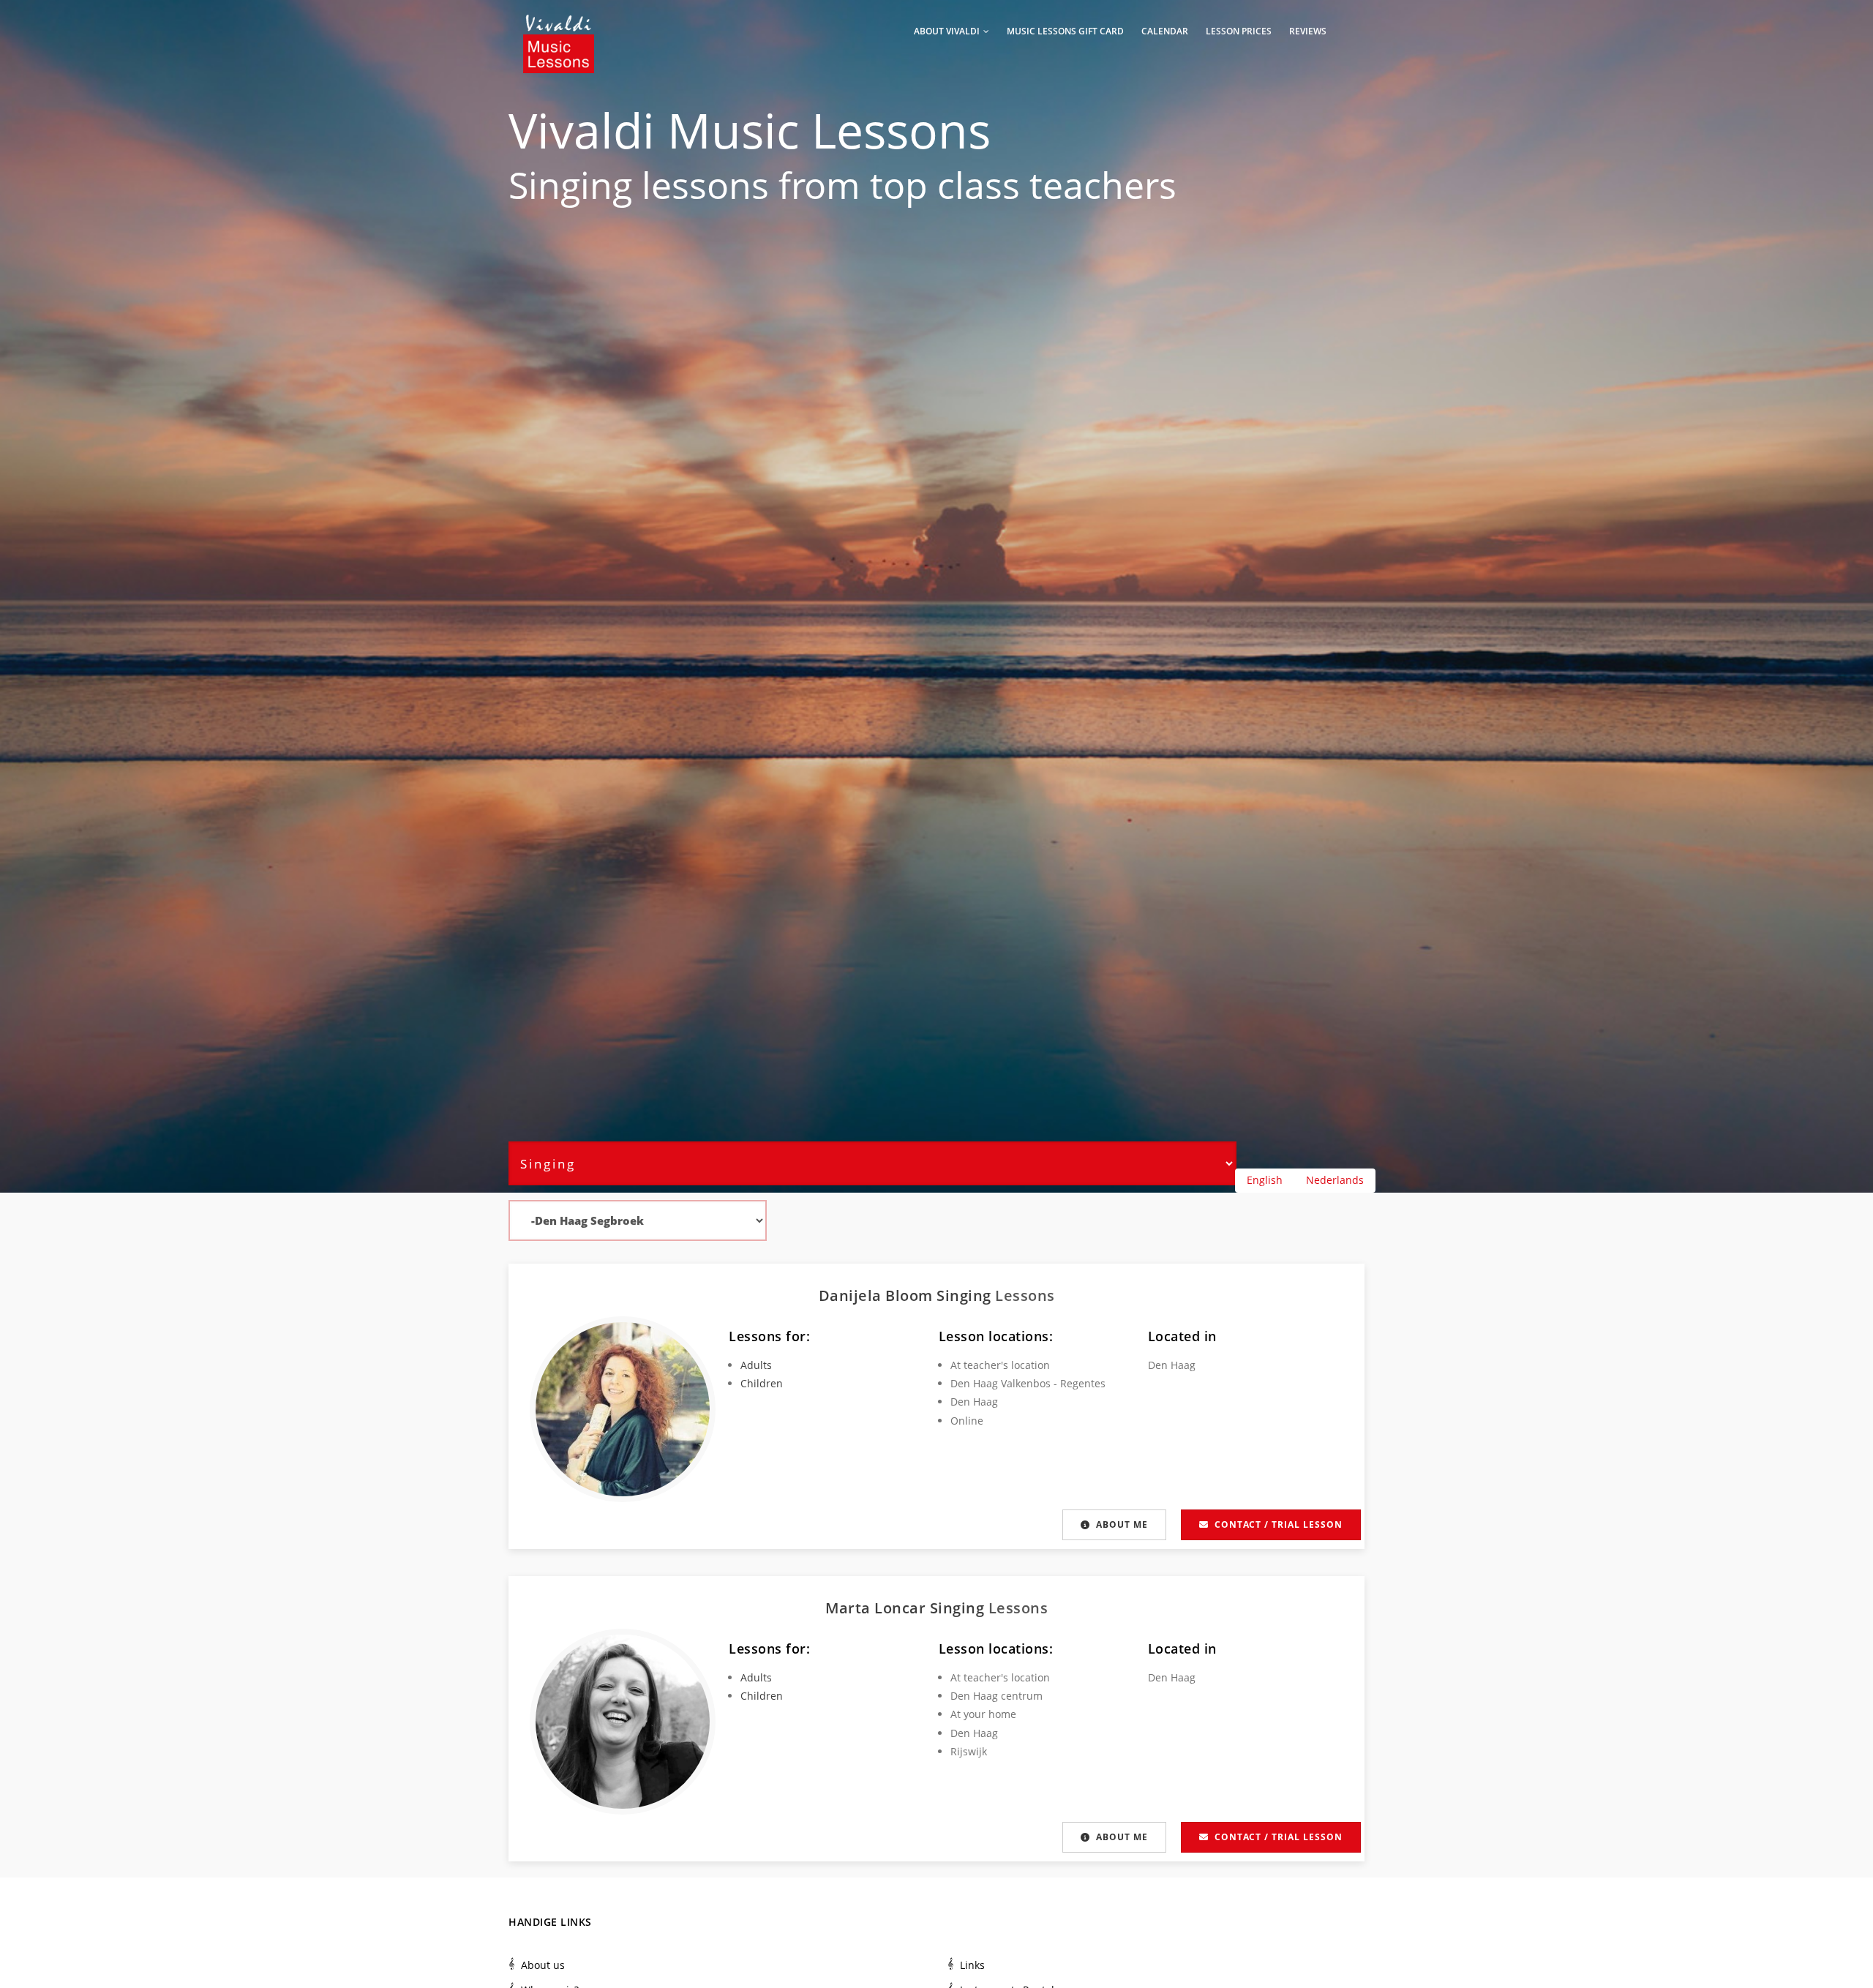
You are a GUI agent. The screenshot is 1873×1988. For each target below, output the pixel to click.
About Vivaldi (948, 31)
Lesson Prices (1239, 31)
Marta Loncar (878, 1608)
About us (543, 1965)
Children (762, 1383)
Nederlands (1335, 1180)
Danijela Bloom (878, 1295)
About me (1122, 1524)
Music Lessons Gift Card (1065, 31)
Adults (756, 1365)
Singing (570, 185)
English (1265, 1180)
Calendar (1165, 31)
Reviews (1308, 31)
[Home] (559, 29)
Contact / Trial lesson (1279, 1524)
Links (972, 1965)
